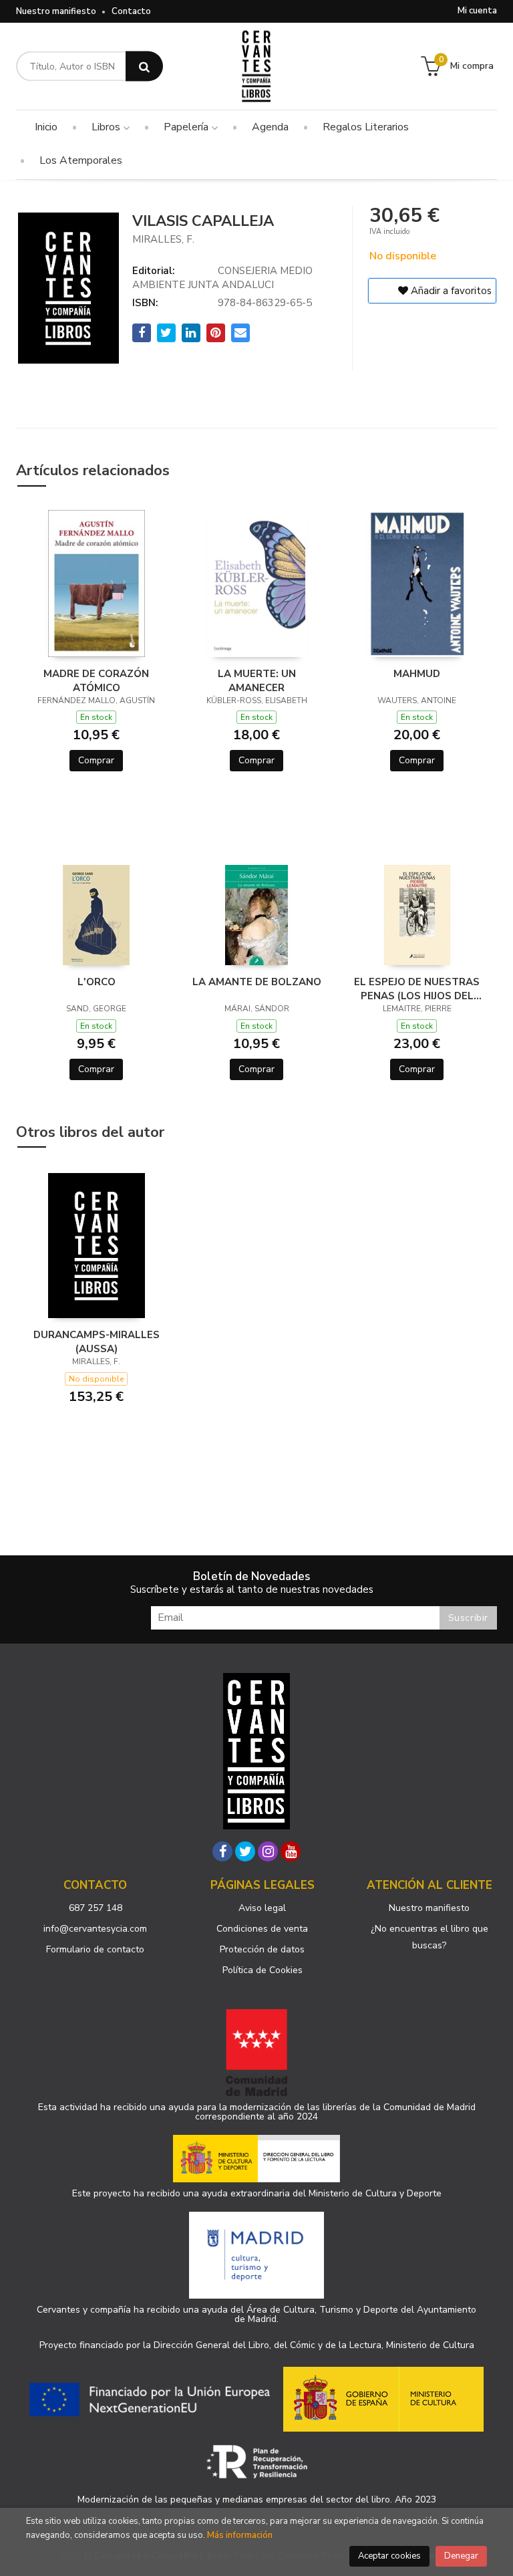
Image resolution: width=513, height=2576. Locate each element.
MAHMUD (417, 674)
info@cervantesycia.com (95, 1929)
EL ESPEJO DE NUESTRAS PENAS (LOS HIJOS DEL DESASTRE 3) (417, 989)
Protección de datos (262, 1949)
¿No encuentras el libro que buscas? (430, 1937)
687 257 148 (96, 1908)
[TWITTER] (245, 1851)
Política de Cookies (263, 1970)
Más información (240, 2535)
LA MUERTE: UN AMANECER (257, 680)
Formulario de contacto (95, 1949)
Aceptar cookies (389, 2556)
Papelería (187, 127)
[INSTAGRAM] (268, 1851)
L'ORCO (97, 982)
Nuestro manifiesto (56, 11)
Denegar (461, 2556)
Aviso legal (262, 1908)
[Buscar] (144, 67)
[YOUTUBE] (291, 1851)
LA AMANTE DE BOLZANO (257, 982)
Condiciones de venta (262, 1929)
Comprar (96, 760)
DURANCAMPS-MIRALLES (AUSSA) (97, 1341)
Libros (107, 127)
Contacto (131, 11)
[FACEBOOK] (222, 1851)
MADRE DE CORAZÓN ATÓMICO (96, 680)
